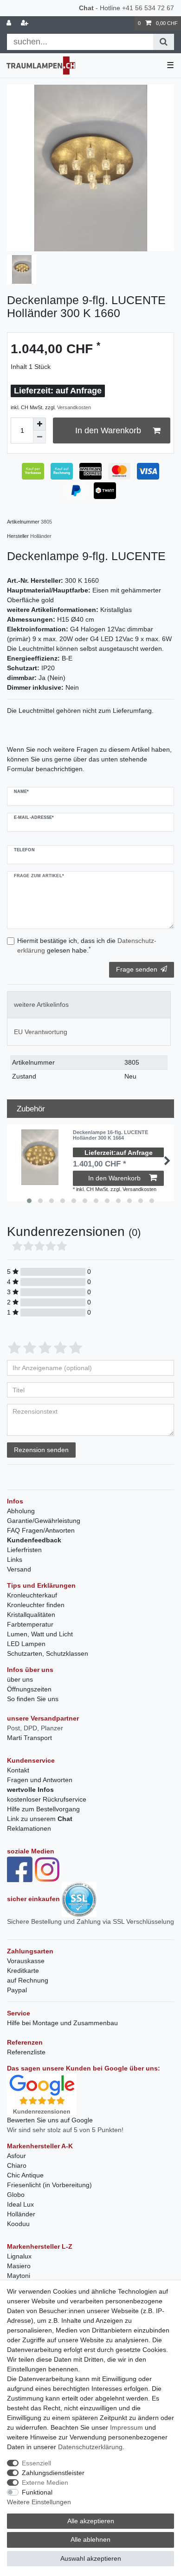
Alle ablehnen (90, 2539)
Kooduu (18, 2224)
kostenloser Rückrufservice (47, 1799)
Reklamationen (29, 1828)
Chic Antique (25, 2175)
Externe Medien (45, 2482)
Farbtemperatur (30, 1624)
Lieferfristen (24, 1550)
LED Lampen (26, 1644)
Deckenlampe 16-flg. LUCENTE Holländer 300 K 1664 (110, 1135)
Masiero (19, 2266)
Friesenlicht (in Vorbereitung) (49, 2185)
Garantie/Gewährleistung (44, 1521)
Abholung (21, 1511)
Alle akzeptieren (91, 2521)
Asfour (16, 2156)
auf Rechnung (28, 1980)
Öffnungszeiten (29, 1689)
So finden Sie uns (33, 1699)
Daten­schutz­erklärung (90, 2447)
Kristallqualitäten (31, 1615)
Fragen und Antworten (40, 1780)
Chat (86, 8)
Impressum (126, 2427)
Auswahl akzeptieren (91, 2558)
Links (15, 1559)
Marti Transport (29, 1738)
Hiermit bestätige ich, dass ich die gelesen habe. (87, 945)
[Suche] (164, 42)
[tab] (89, 1005)
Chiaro (17, 2165)
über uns (20, 1679)
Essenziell (36, 2463)
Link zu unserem (40, 1819)
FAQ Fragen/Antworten (41, 1530)
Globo (16, 2195)
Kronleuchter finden (36, 1605)
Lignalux (19, 2256)
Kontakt (18, 1770)
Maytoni (19, 2276)
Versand (19, 1569)
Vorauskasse (26, 1961)
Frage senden (137, 969)
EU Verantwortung (41, 1032)
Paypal (17, 1990)
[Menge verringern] (39, 437)
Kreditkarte (23, 1971)
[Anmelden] (10, 23)
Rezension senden (41, 1450)
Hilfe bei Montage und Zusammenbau (62, 2023)
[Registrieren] (26, 23)
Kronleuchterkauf (32, 1595)
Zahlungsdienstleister (53, 2473)
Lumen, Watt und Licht (40, 1634)
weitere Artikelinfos (41, 1004)
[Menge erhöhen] (39, 424)
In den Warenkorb (108, 430)
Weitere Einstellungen (39, 2502)
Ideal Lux (20, 2204)
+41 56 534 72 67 (148, 8)
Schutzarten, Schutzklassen (48, 1653)
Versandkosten (74, 407)
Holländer (21, 2214)
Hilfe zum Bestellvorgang (43, 1809)
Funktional (37, 2492)
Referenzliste (26, 2052)
